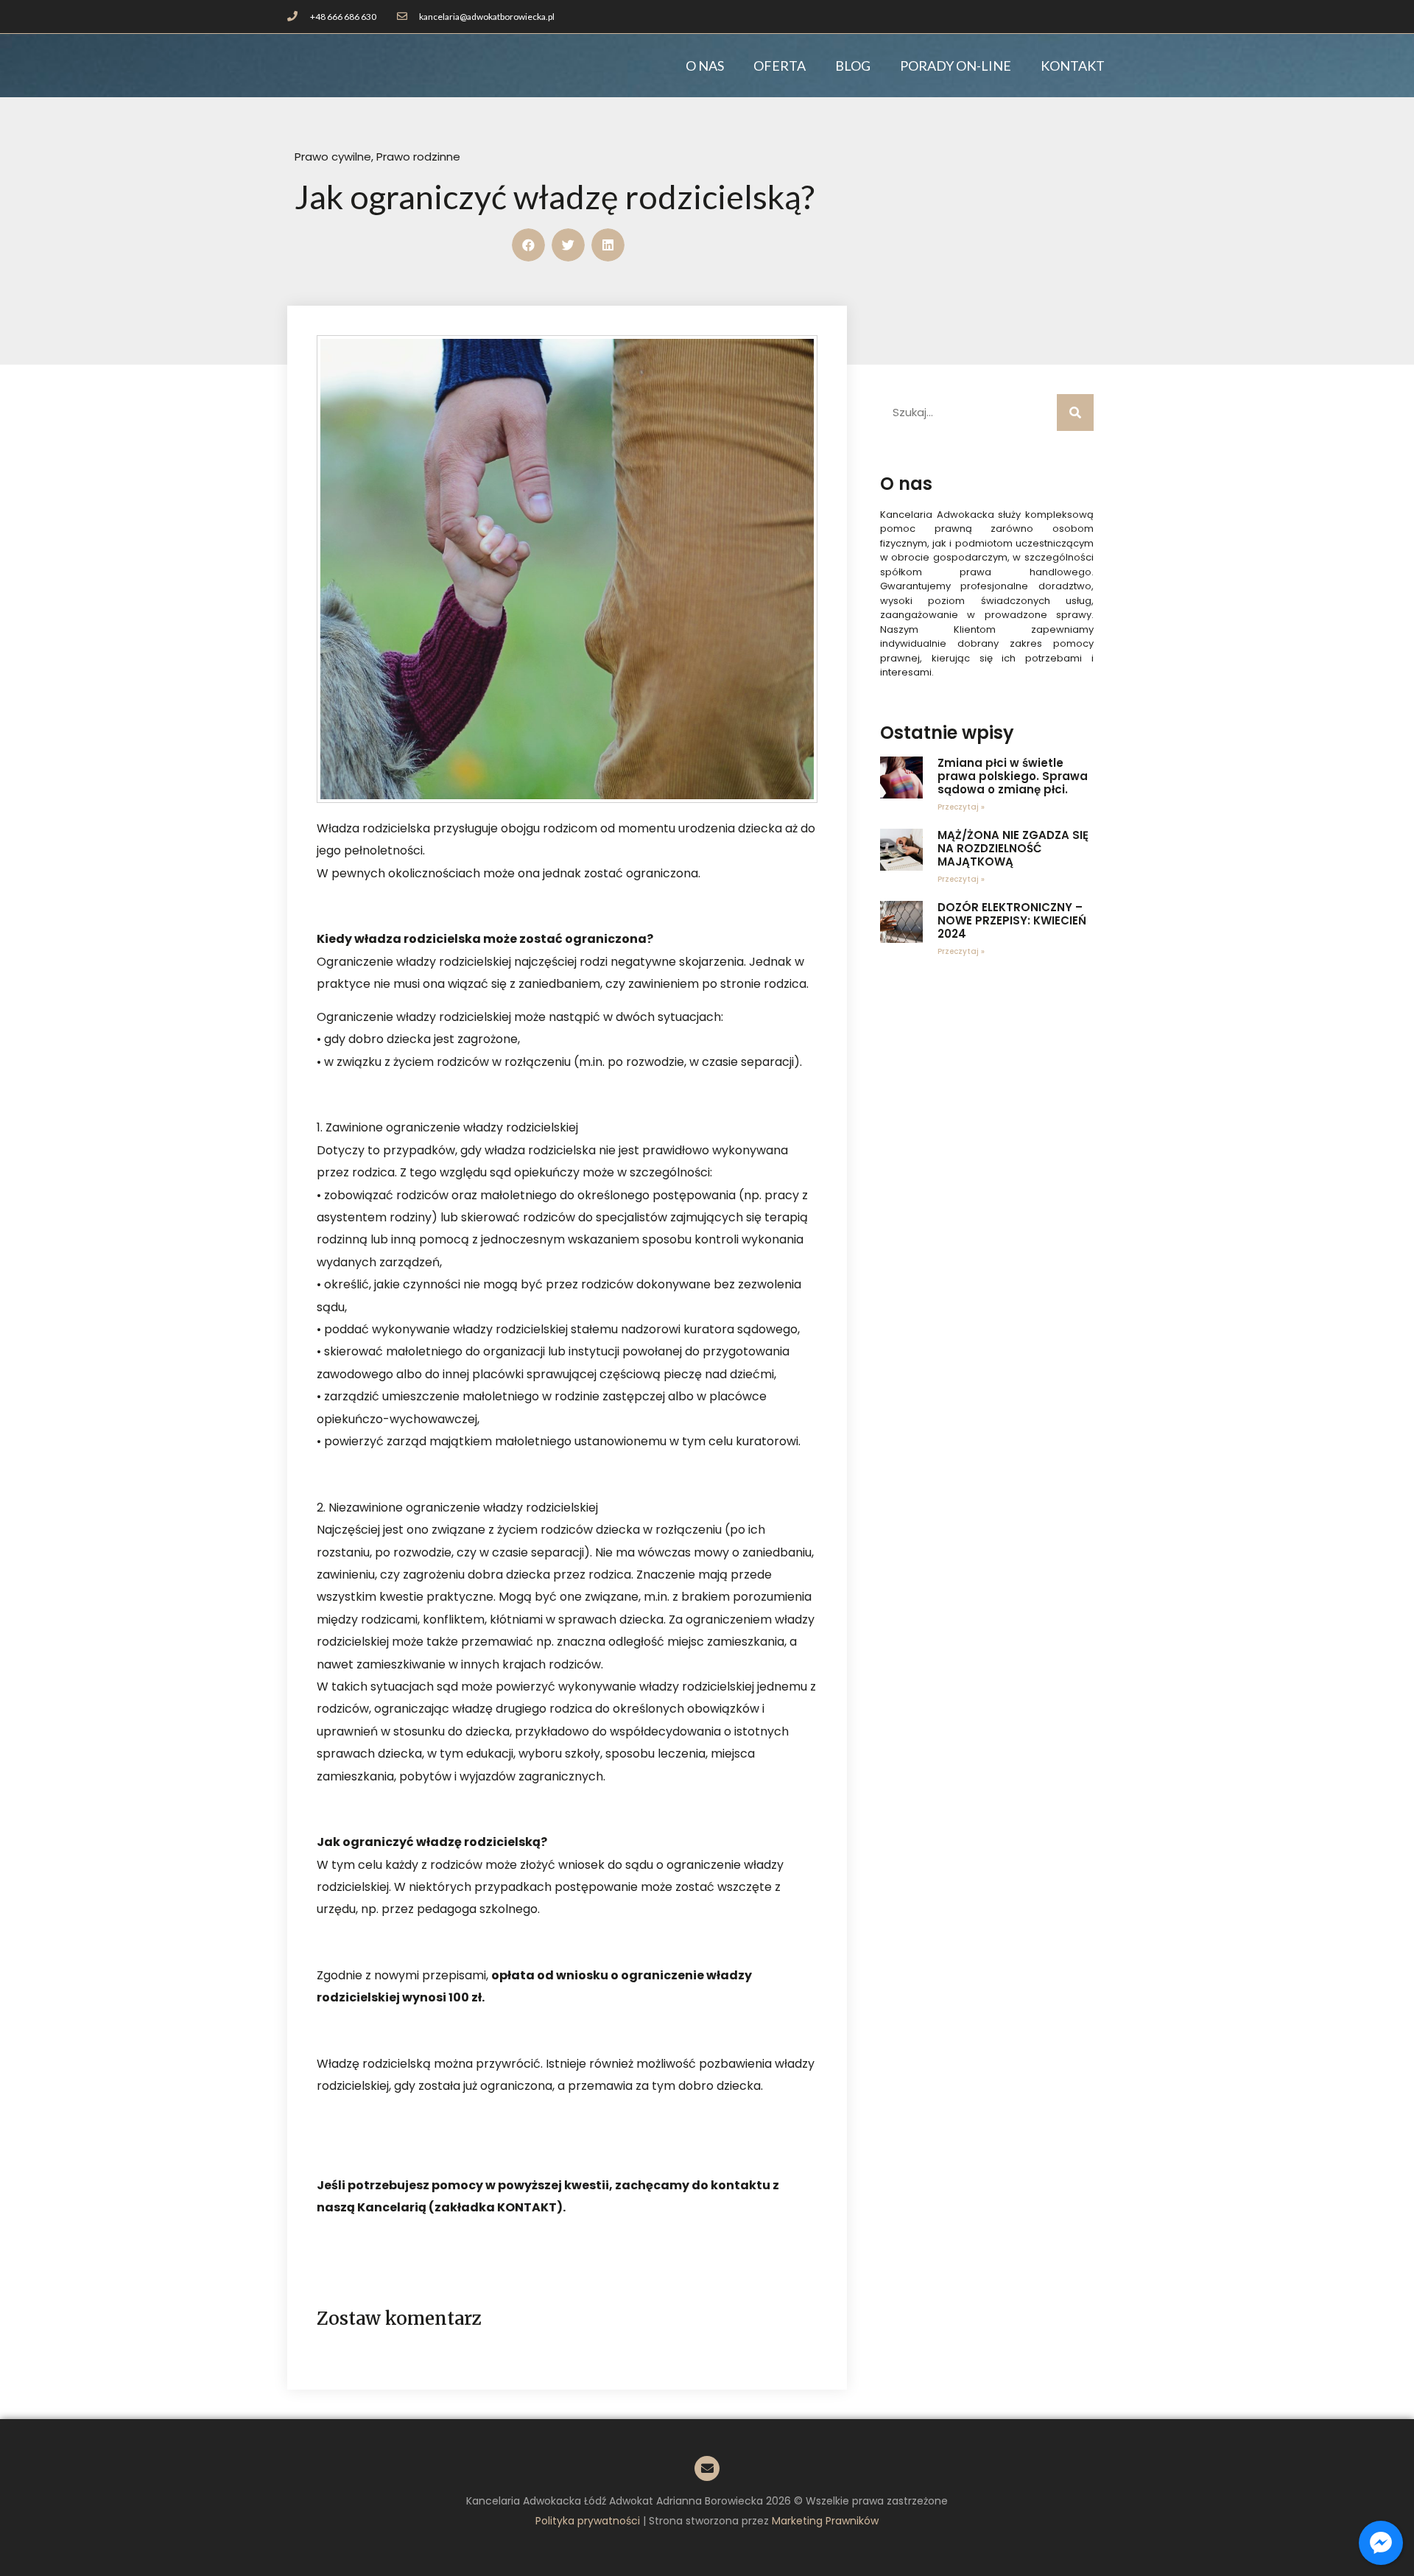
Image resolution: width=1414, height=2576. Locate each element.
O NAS (705, 66)
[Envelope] (707, 2468)
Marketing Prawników (825, 2521)
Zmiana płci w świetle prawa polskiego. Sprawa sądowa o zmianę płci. (1013, 776)
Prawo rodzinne (418, 157)
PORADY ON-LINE (956, 66)
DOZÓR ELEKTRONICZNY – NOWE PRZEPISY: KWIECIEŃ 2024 (1012, 920)
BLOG (853, 66)
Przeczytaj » (961, 807)
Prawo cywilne (333, 157)
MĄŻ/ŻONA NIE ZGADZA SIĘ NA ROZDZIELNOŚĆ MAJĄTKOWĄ (1013, 848)
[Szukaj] (1075, 413)
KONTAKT (1073, 66)
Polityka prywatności (588, 2521)
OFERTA (780, 66)
